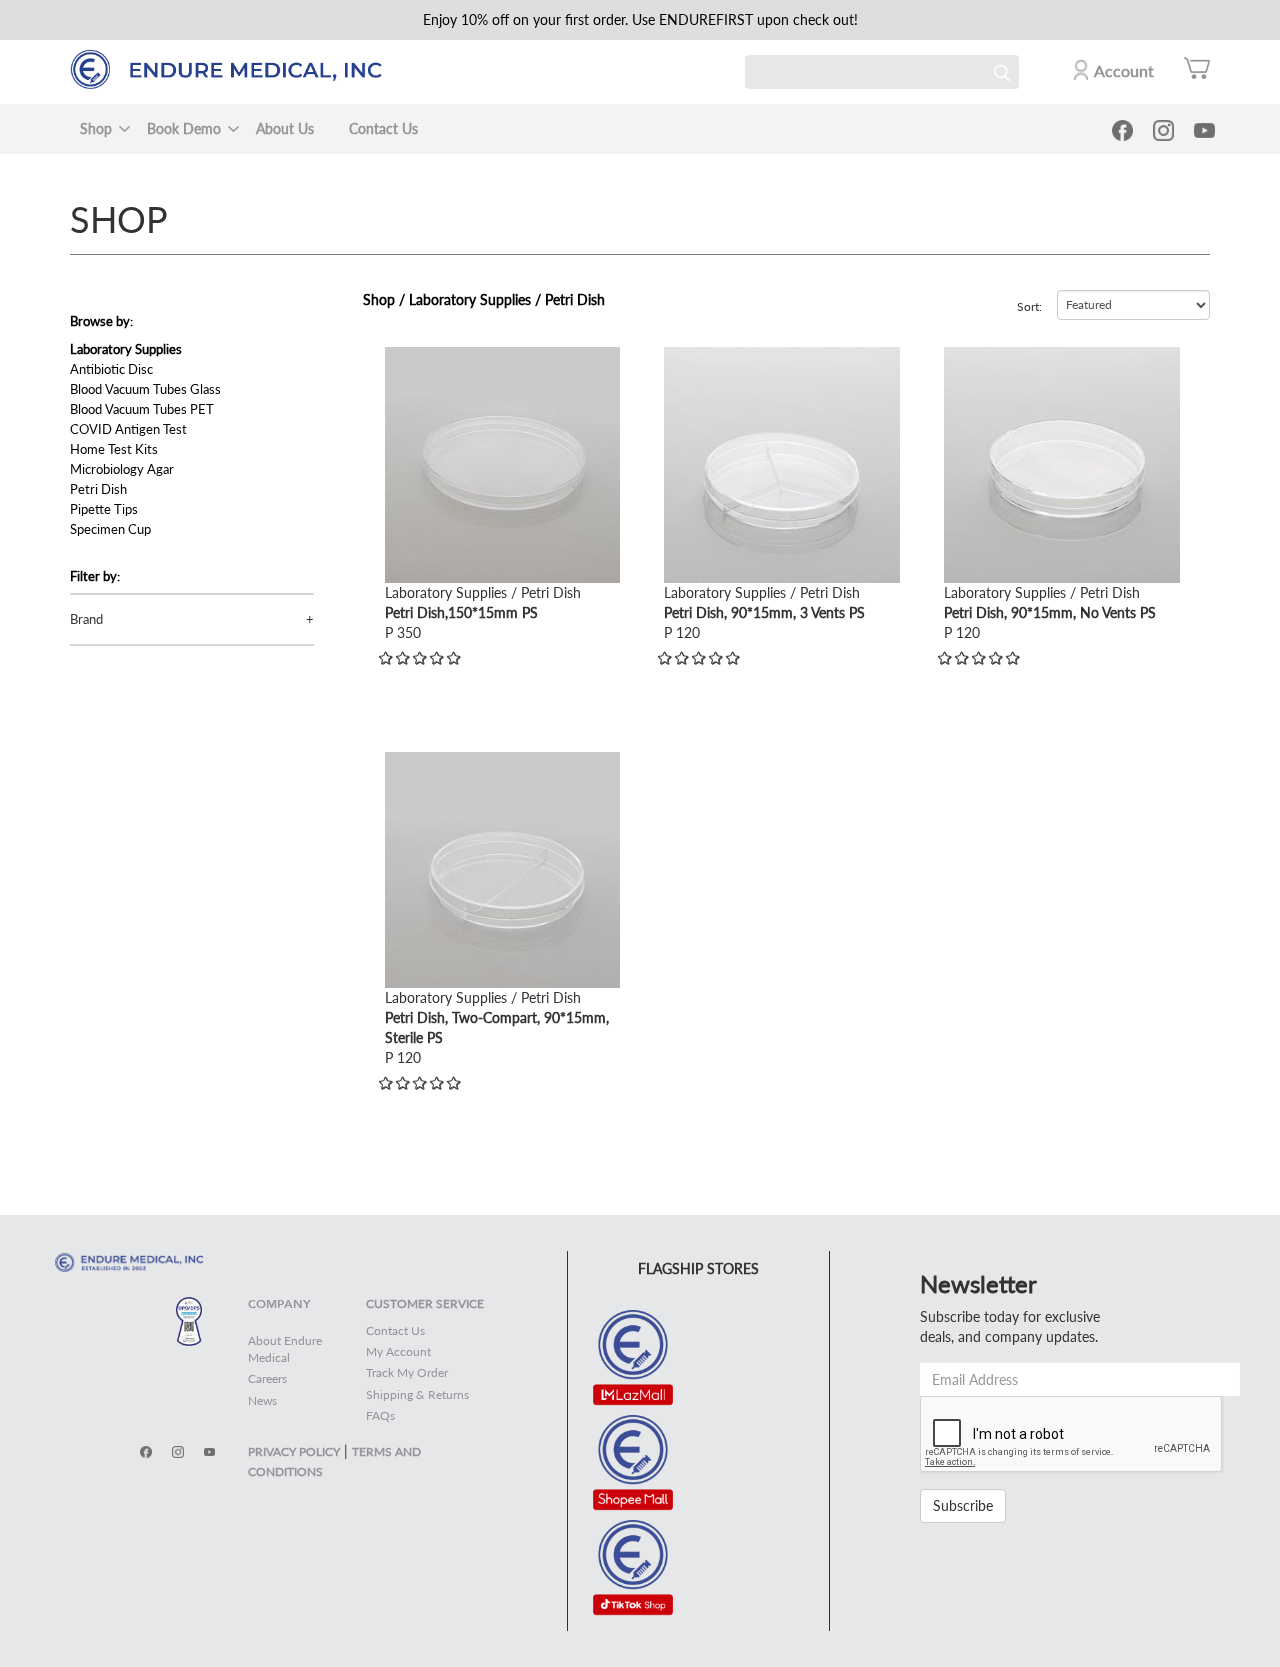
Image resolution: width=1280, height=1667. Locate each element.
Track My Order (407, 1372)
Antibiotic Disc (111, 369)
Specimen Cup (110, 529)
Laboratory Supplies (126, 349)
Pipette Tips (104, 509)
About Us (285, 128)
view (399, 356)
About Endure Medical (285, 1349)
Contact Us (383, 128)
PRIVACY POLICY (294, 1451)
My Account (398, 1351)
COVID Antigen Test (128, 429)
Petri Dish (98, 489)
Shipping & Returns (417, 1394)
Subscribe (963, 1505)
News (262, 1400)
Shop (96, 128)
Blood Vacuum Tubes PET (142, 409)
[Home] (235, 69)
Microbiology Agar (122, 469)
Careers (267, 1378)
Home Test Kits (114, 449)
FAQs (380, 1415)
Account (1124, 70)
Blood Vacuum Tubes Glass (145, 389)
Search (1002, 72)
